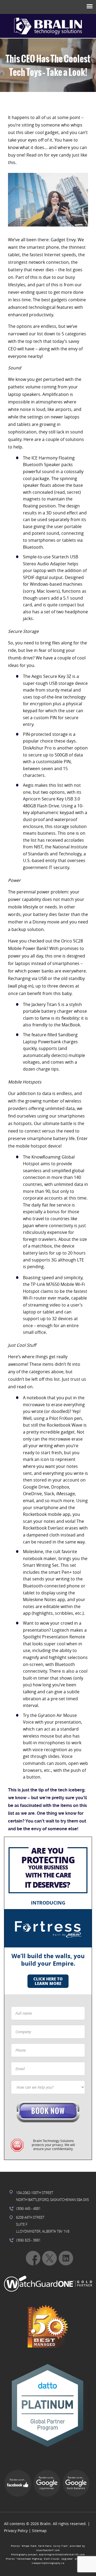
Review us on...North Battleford (76, 2483)
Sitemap (39, 2531)
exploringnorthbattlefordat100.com (62, 2555)
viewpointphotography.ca (48, 2563)
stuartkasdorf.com (48, 2550)
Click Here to (48, 1981)
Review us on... (18, 2480)
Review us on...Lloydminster (47, 2483)
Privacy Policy (16, 2531)
